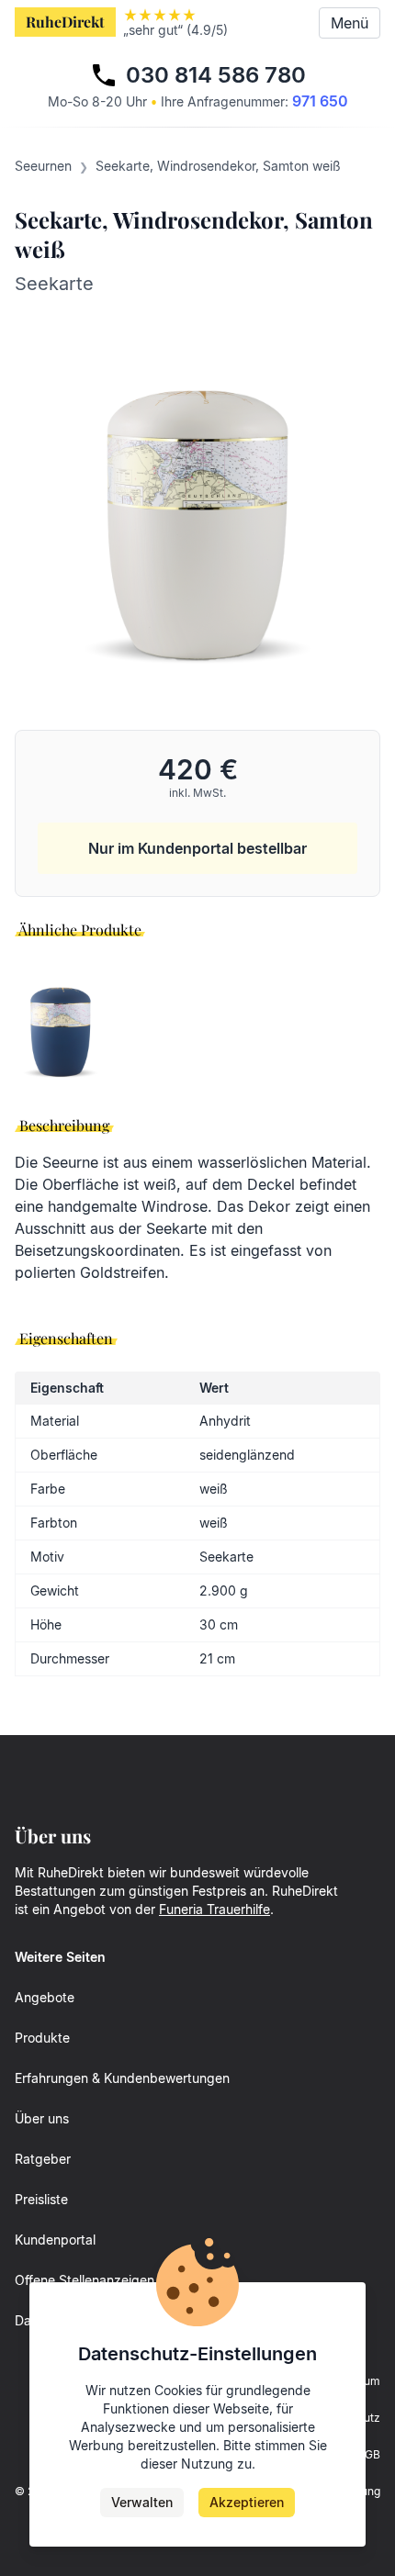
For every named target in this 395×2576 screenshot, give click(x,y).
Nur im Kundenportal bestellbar (197, 848)
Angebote (45, 1997)
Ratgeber (43, 2159)
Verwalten (142, 2502)
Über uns (42, 2118)
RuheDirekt (65, 22)
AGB (369, 2454)
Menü (350, 23)
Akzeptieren (247, 2502)
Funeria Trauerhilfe (214, 1909)
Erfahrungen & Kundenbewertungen (122, 2078)
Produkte (42, 2038)
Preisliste (41, 2199)
